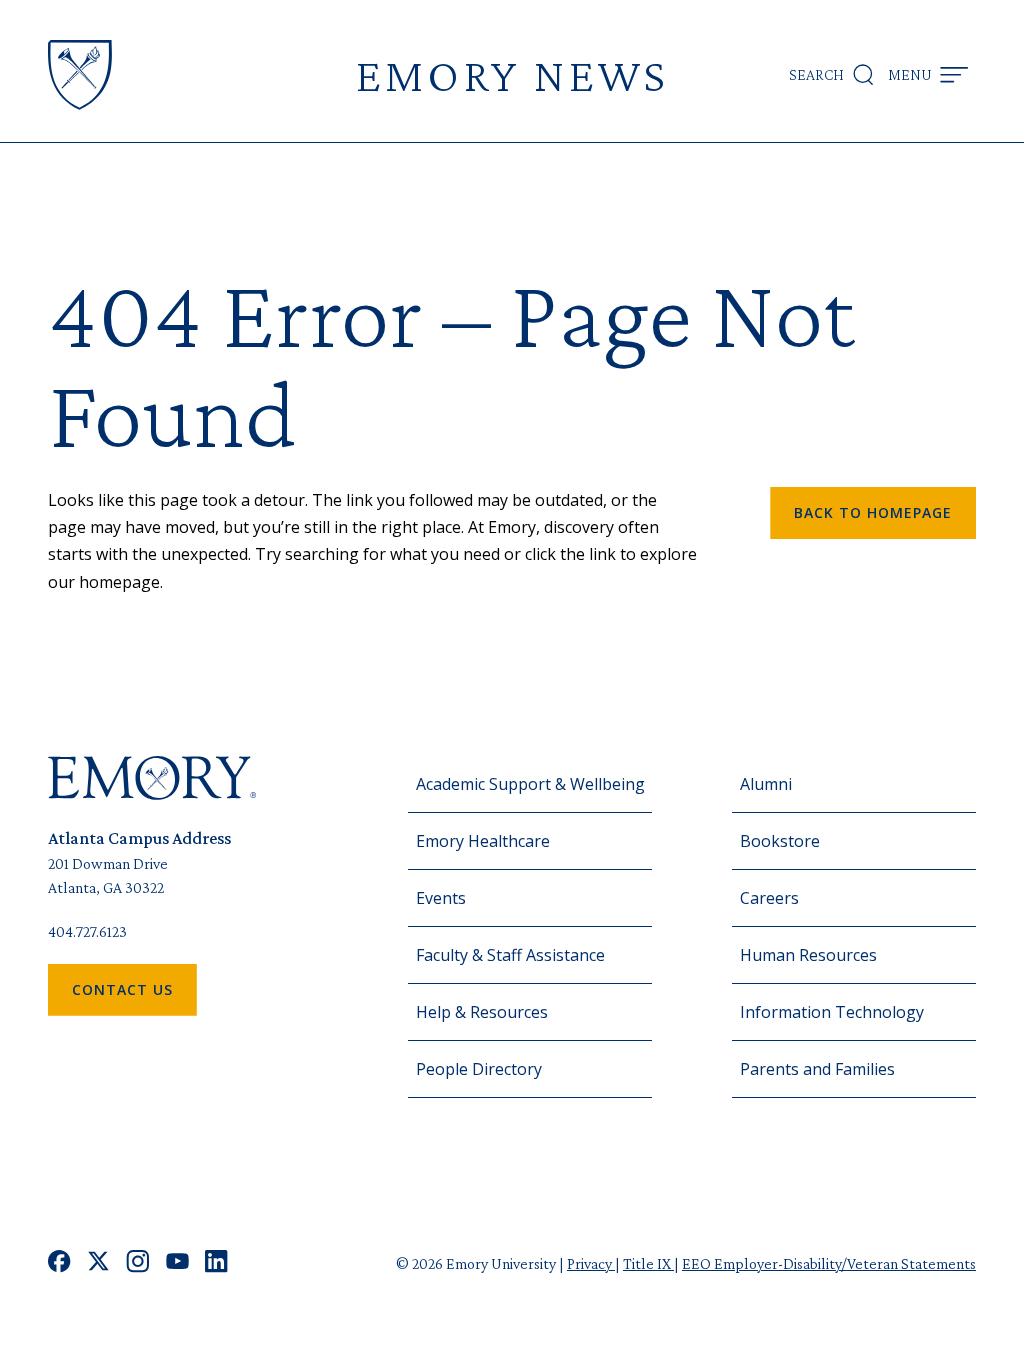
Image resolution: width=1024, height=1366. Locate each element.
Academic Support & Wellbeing (530, 784)
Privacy (591, 1263)
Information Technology (832, 1012)
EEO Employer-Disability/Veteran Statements (829, 1263)
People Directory (479, 1069)
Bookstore (780, 841)
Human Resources (808, 955)
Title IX (648, 1263)
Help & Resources (482, 1012)
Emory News (512, 74)
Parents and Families (817, 1069)
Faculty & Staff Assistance (510, 955)
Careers (769, 898)
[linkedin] (216, 1263)
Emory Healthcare (483, 841)
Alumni (766, 784)
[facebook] (59, 1263)
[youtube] (177, 1263)
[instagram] (138, 1263)
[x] (98, 1263)
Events (441, 898)
